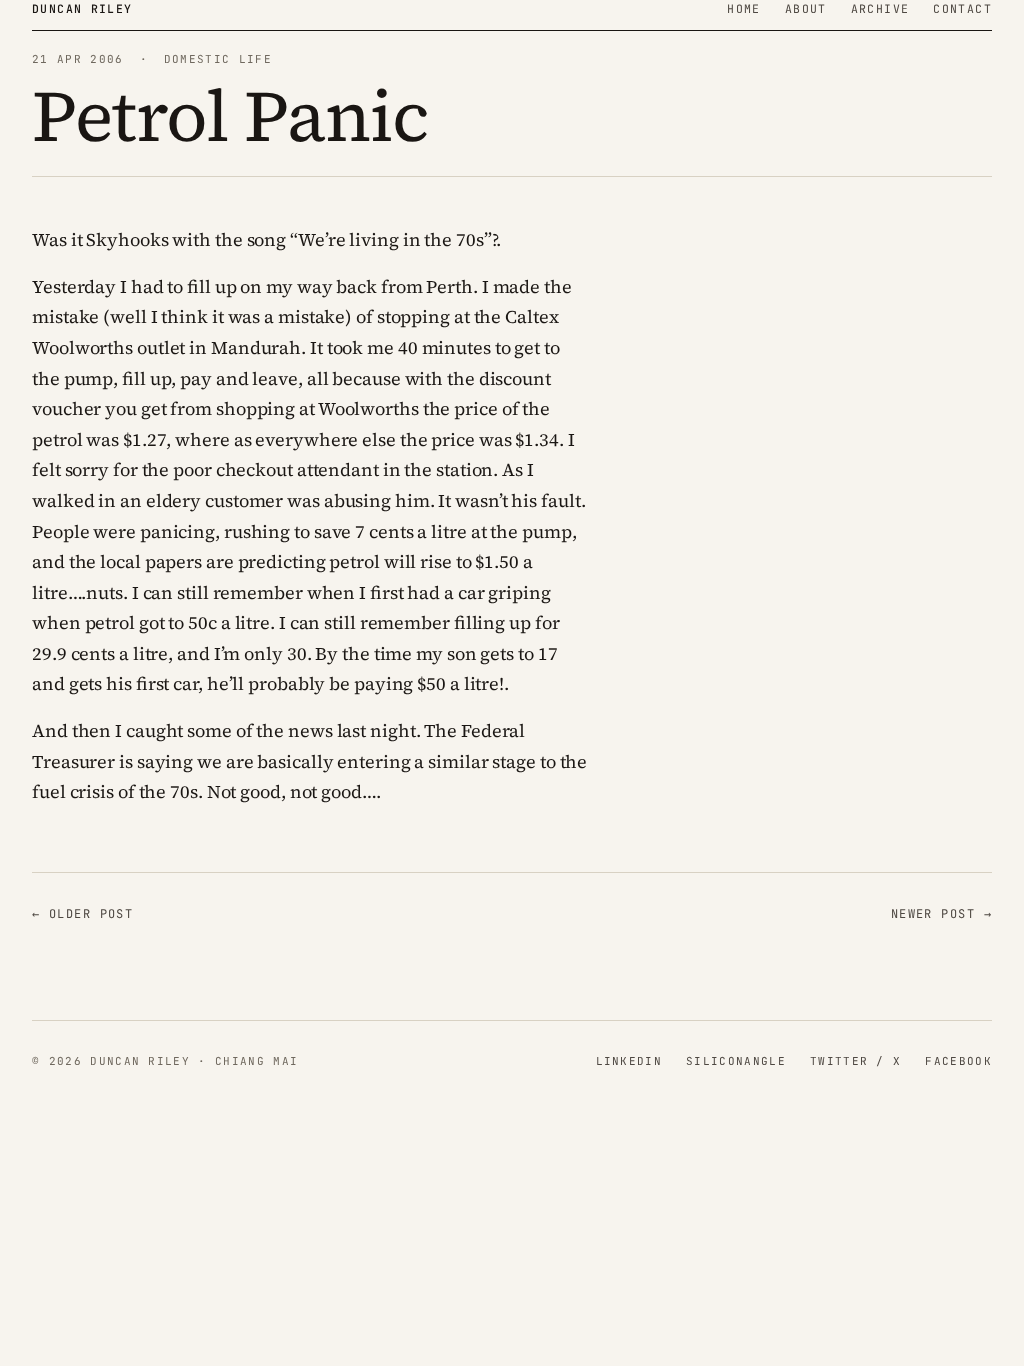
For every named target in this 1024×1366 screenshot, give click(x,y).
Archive (880, 8)
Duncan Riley (82, 8)
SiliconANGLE (736, 1061)
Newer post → (941, 914)
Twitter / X (856, 1061)
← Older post (82, 914)
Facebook (958, 1061)
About (806, 8)
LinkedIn (629, 1061)
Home (744, 8)
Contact (962, 8)
